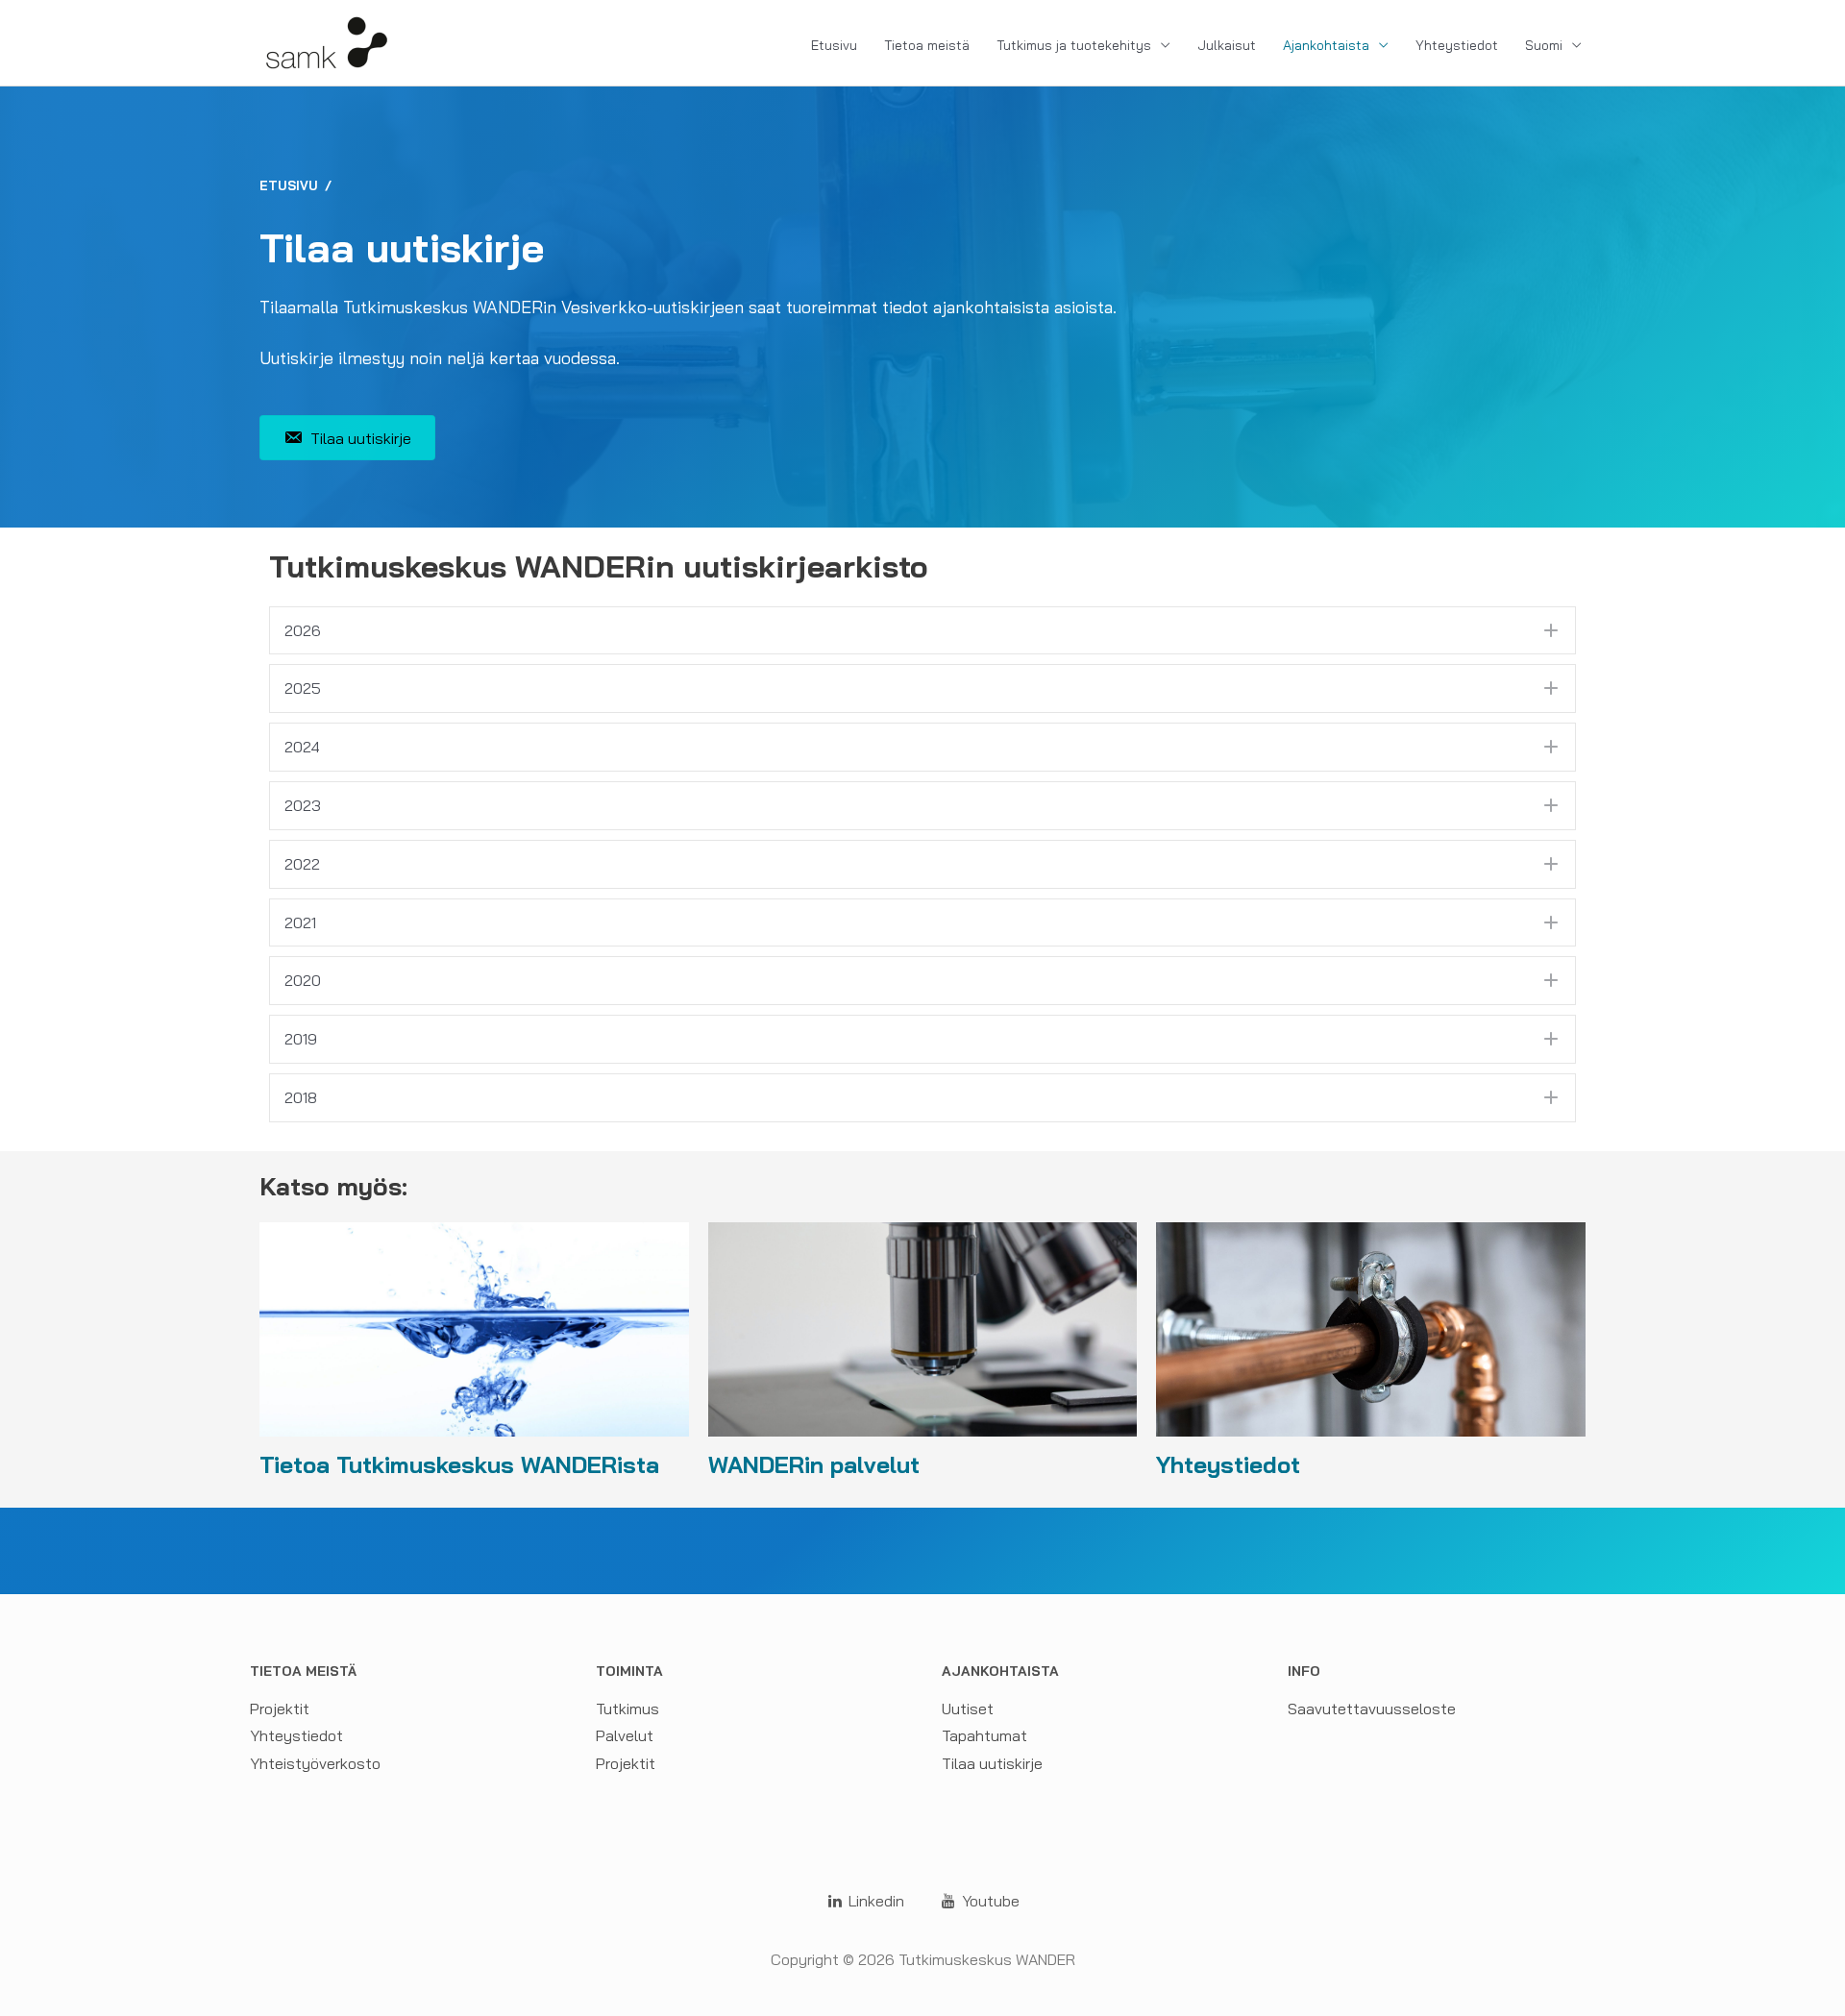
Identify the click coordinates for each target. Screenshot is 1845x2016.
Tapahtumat (984, 1735)
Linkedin (874, 1901)
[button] (922, 631)
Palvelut (625, 1735)
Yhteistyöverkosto (315, 1763)
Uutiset (968, 1709)
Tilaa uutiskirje (992, 1763)
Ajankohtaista (1326, 45)
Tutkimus (627, 1709)
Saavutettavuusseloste (1372, 1709)
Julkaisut (1227, 45)
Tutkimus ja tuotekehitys (1074, 45)
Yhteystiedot (1457, 45)
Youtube (989, 1901)
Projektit (280, 1709)
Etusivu (834, 45)
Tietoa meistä (927, 45)
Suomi (1544, 45)
